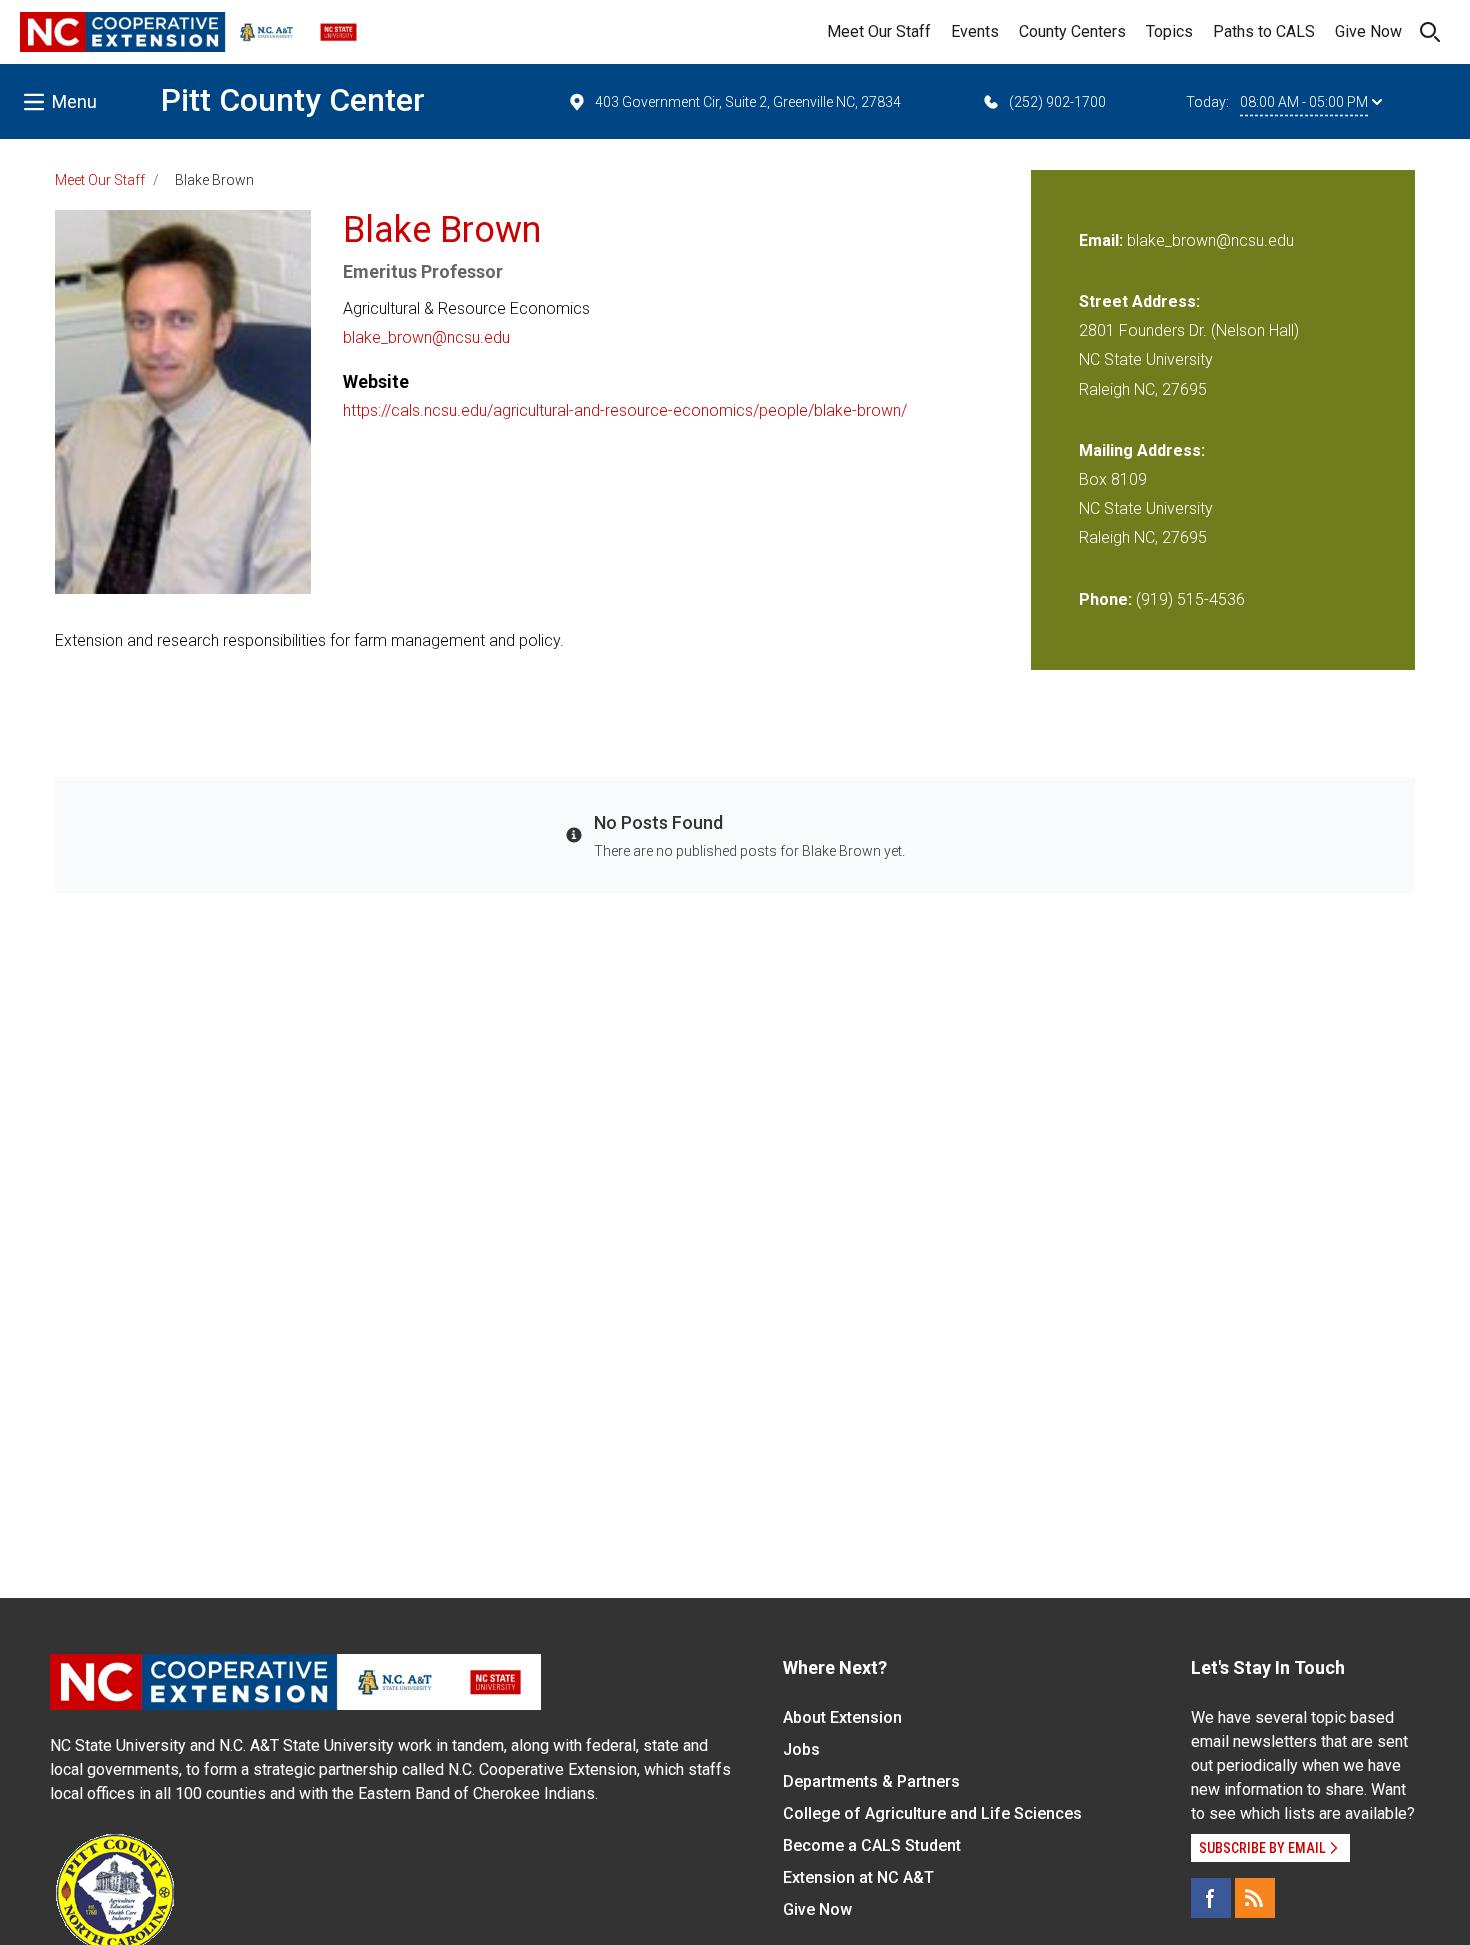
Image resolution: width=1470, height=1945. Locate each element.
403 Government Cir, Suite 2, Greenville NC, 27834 (748, 102)
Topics (1169, 31)
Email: (1103, 240)
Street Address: (1139, 301)
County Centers (1072, 31)
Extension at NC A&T (858, 1877)
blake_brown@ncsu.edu (426, 337)
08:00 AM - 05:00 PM (1304, 102)
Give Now (1368, 31)
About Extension (842, 1717)
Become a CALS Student (872, 1845)
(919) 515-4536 (1190, 599)
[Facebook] (1211, 1898)
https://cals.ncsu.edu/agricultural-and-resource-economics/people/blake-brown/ (625, 410)
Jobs (801, 1749)
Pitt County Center (293, 100)
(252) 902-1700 (1057, 102)
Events (975, 31)
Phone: (1105, 599)
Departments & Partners (871, 1781)
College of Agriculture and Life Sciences (932, 1813)
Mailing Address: (1142, 450)
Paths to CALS (1264, 31)
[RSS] (1255, 1898)
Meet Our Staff (879, 31)
